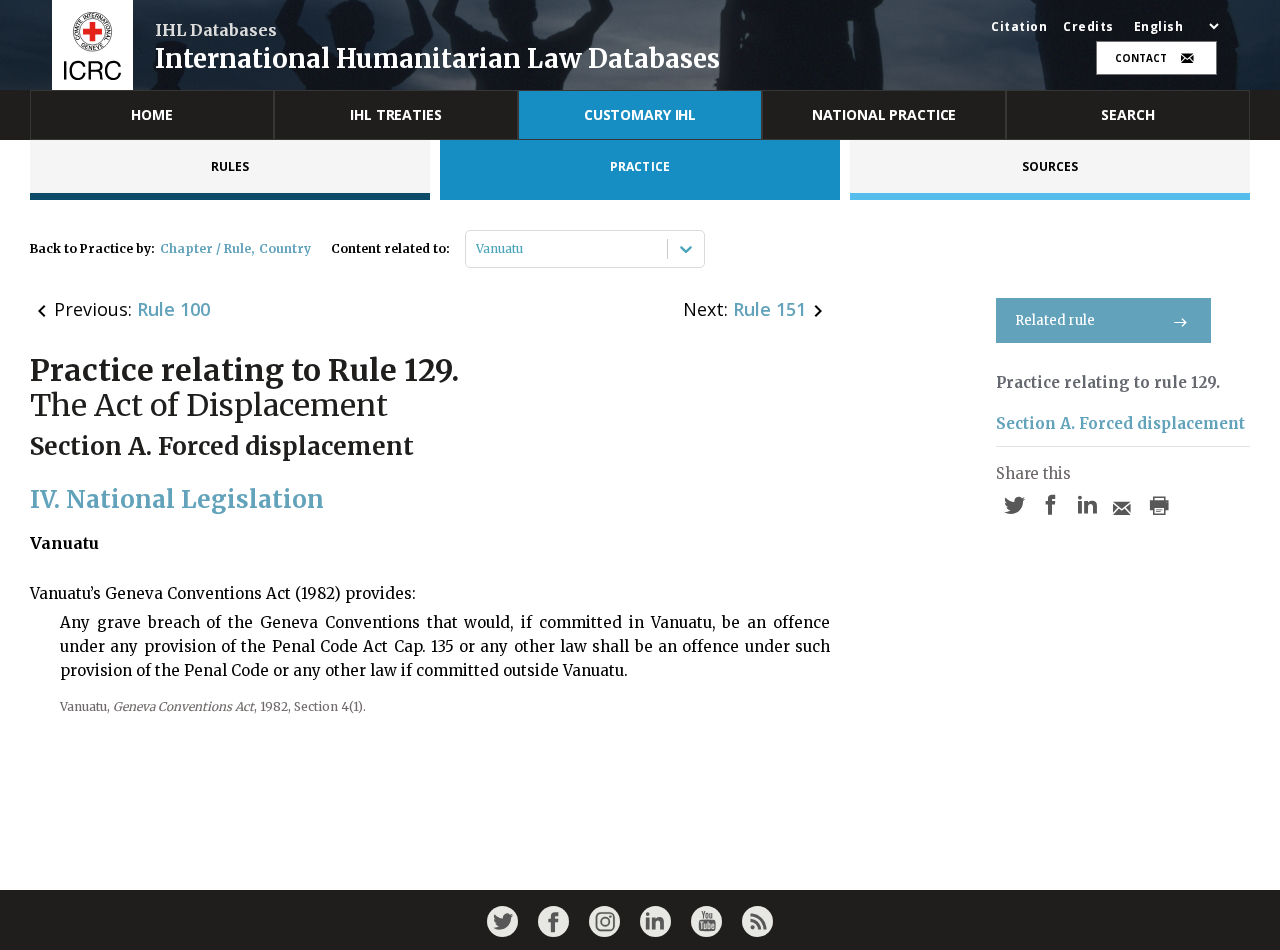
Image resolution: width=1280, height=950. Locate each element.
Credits (1088, 27)
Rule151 (769, 309)
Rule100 (173, 309)
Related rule (1055, 320)
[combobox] (477, 249)
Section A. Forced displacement (1120, 423)
